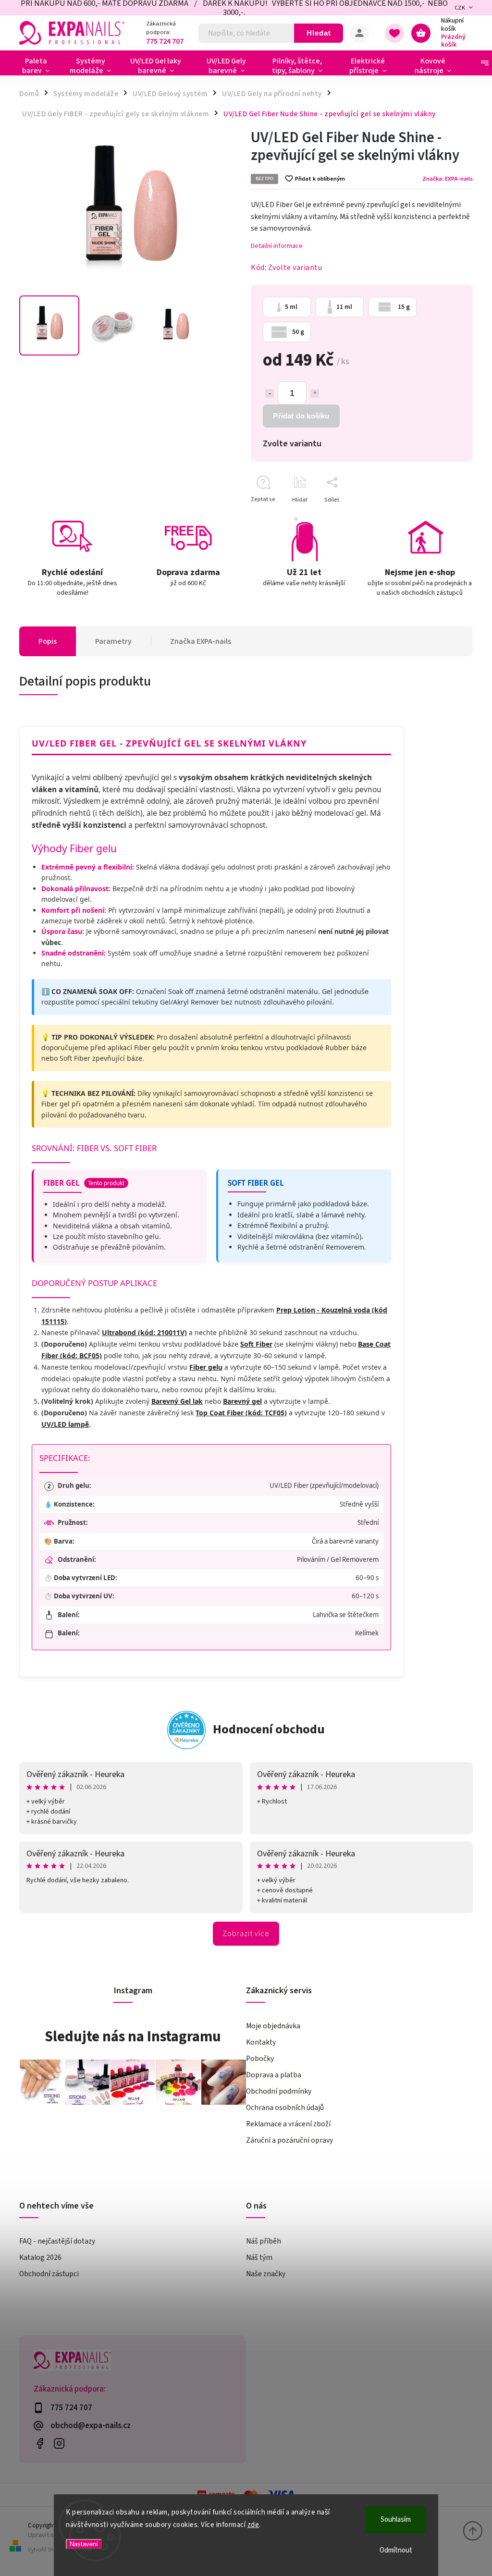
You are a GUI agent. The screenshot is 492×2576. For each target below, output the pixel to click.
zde (253, 2525)
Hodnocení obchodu (269, 1729)
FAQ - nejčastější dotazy (57, 2241)
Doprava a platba (274, 2075)
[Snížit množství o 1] (270, 393)
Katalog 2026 (40, 2257)
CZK (460, 8)
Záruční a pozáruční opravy (289, 2140)
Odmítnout (396, 2550)
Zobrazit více (246, 1934)
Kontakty (261, 2042)
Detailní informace (277, 246)
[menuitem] (40, 66)
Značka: (448, 179)
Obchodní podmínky (279, 2091)
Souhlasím (396, 2520)
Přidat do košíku (301, 416)
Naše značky (266, 2274)
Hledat (319, 33)
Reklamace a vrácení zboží (288, 2124)
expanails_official (59, 2444)
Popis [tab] (48, 641)
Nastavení (84, 2544)
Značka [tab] (201, 641)
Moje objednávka (273, 2026)
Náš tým (259, 2257)
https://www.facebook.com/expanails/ (40, 2444)
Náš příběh (264, 2241)
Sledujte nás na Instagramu (133, 2036)
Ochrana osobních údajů (285, 2108)
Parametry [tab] (113, 641)
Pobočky (260, 2059)
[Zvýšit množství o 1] (315, 393)
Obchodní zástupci (49, 2274)
